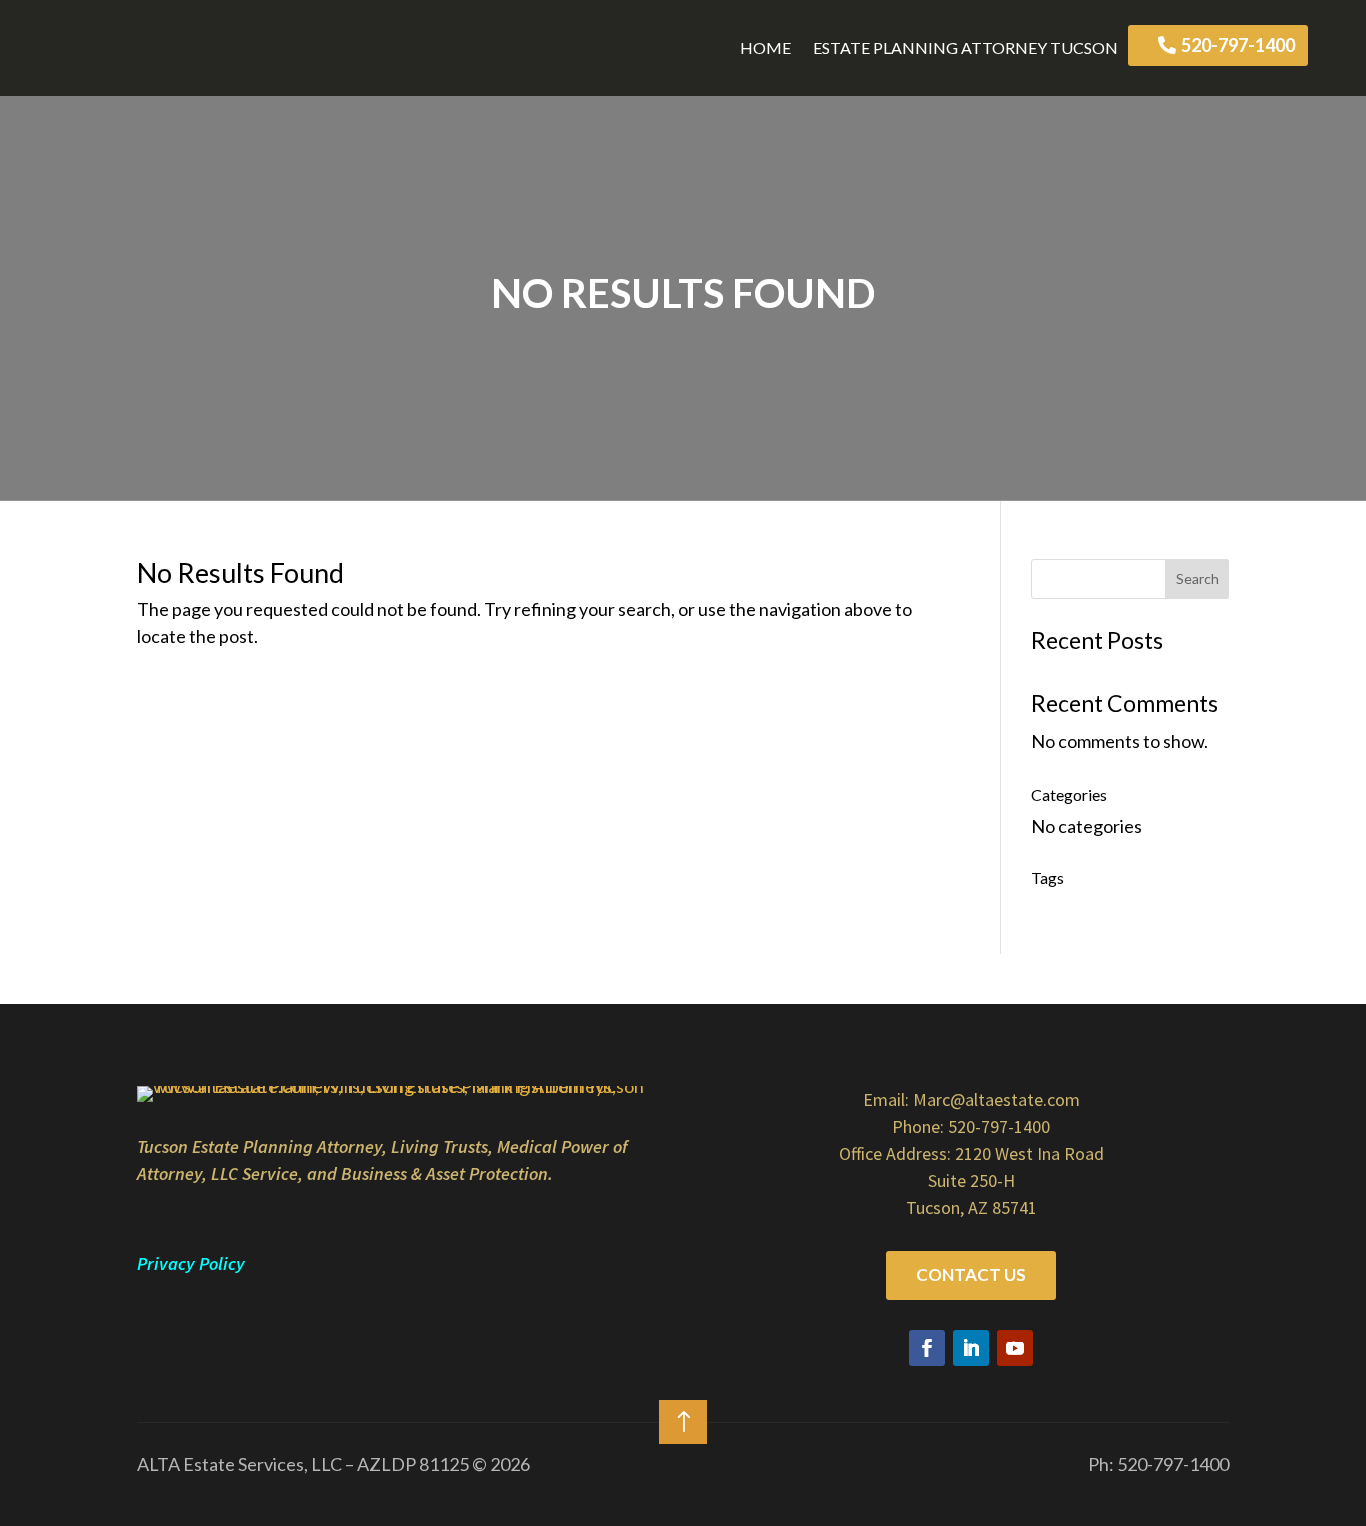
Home (765, 47)
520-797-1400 (1238, 45)
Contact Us (971, 1274)
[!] (683, 1450)
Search (1197, 578)
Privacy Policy (191, 1263)
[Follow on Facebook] (927, 1348)
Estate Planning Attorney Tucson (965, 47)
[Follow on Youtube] (1015, 1348)
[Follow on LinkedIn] (971, 1348)
